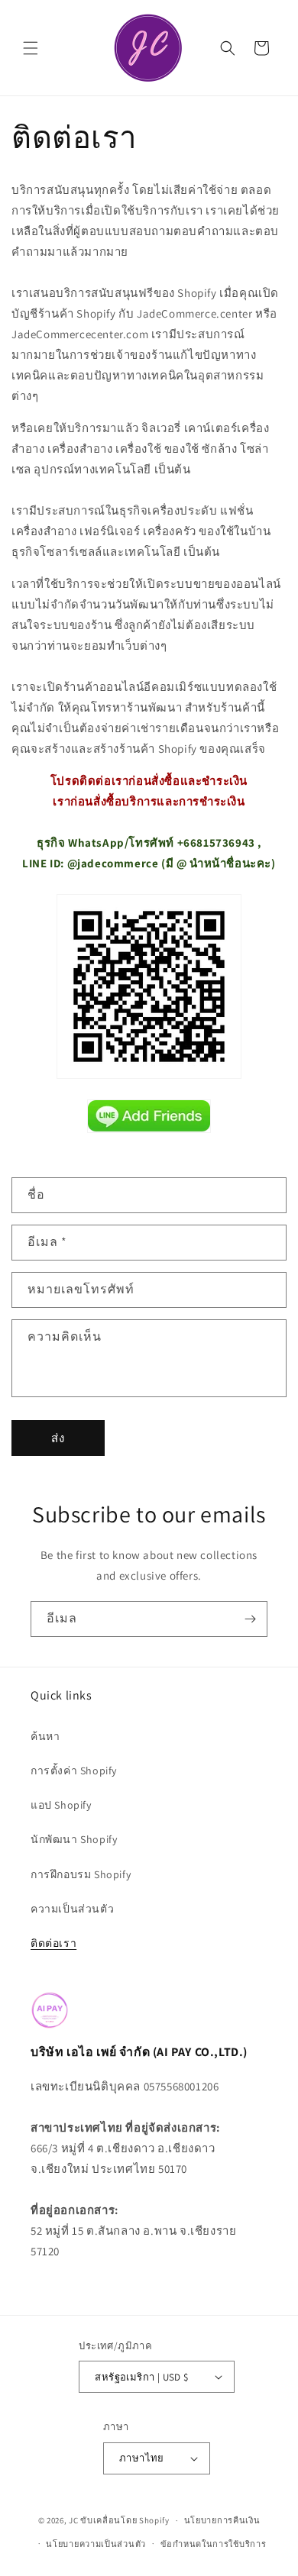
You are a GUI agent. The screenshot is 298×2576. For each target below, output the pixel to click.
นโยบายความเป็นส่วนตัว (96, 2544)
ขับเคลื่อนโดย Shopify (125, 2520)
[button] (31, 48)
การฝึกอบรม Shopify (81, 1874)
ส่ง (58, 1438)
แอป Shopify (61, 1805)
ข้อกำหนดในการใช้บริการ (214, 2544)
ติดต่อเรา (53, 1943)
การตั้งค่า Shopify (74, 1771)
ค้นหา (45, 1736)
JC (73, 2520)
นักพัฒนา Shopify (74, 1839)
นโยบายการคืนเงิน (222, 2520)
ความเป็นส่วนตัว (72, 1909)
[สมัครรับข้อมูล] (250, 1619)
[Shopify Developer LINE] (149, 1116)
